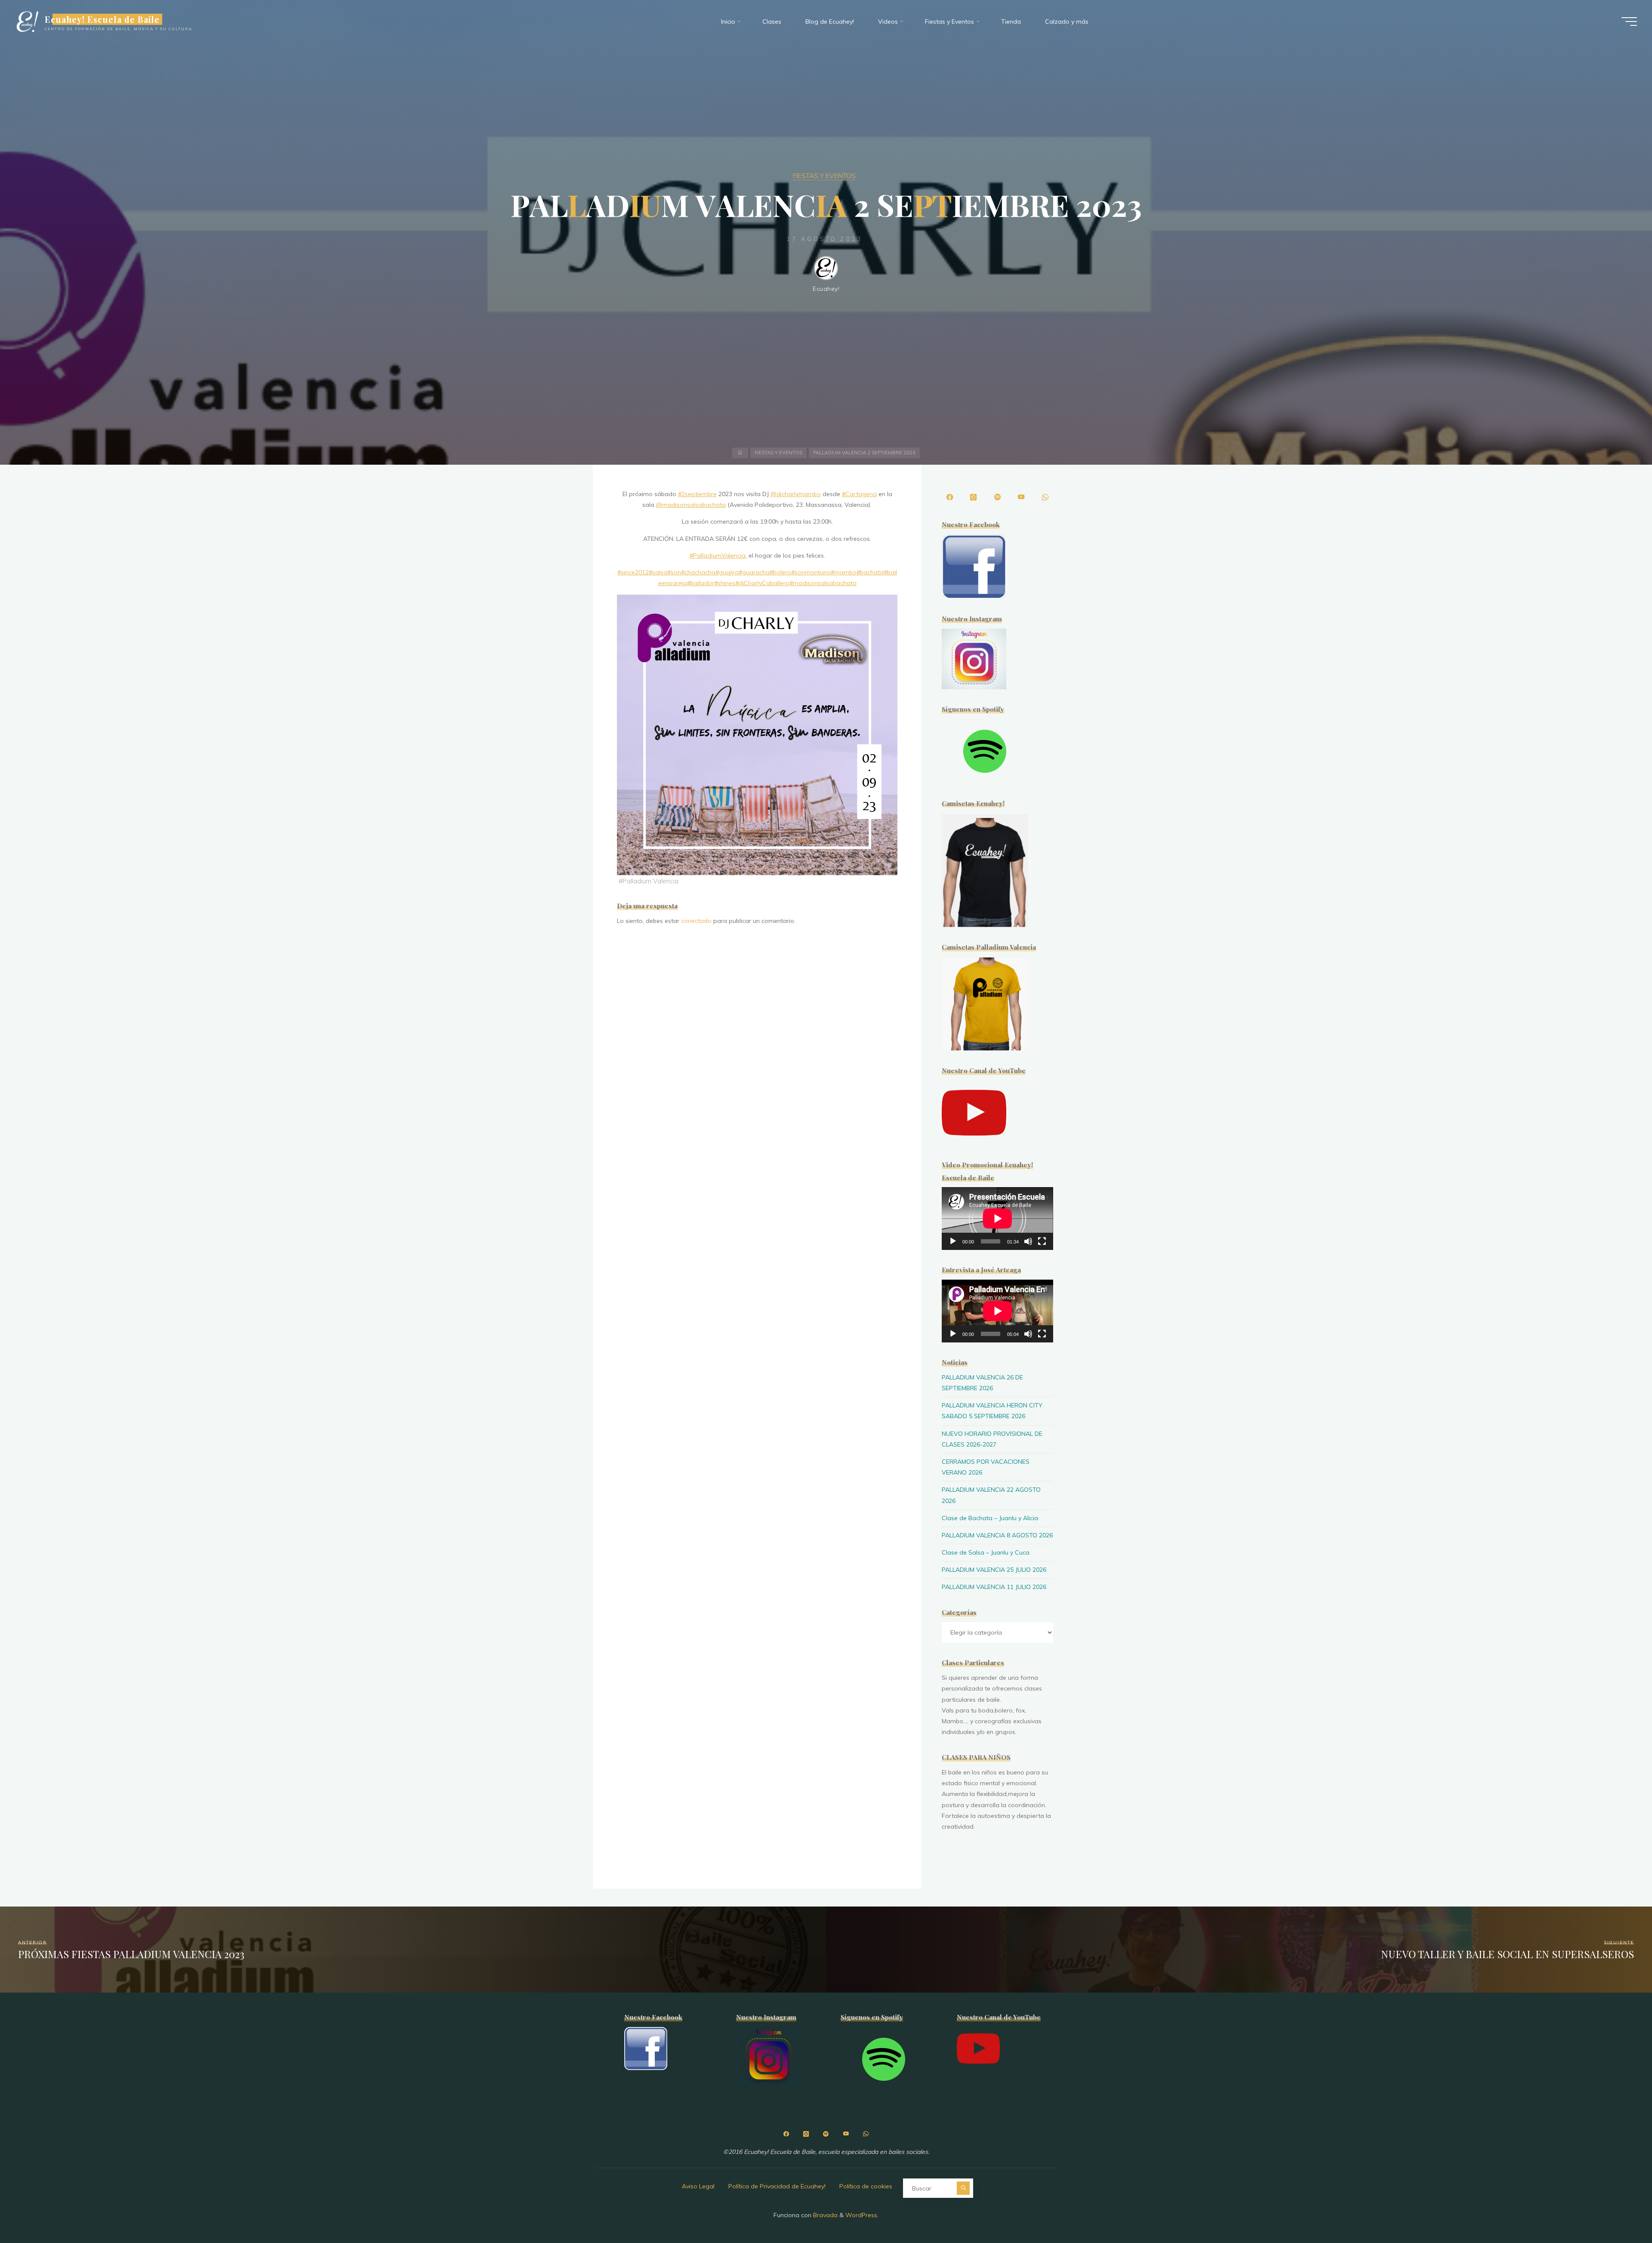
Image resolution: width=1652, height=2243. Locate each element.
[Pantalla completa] (1042, 1241)
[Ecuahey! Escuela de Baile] (27, 22)
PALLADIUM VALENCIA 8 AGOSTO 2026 (997, 1535)
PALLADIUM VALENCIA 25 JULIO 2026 (994, 1570)
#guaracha (754, 572)
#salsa (658, 572)
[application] (997, 1219)
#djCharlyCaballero (762, 583)
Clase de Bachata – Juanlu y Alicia (990, 1518)
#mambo (844, 572)
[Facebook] (949, 497)
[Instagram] (974, 497)
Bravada (824, 2215)
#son (674, 572)
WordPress (861, 2215)
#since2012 (633, 572)
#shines (725, 583)
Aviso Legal (698, 2186)
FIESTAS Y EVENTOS (824, 176)
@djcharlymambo (796, 494)
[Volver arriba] (1618, 2209)
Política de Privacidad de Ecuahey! (777, 2186)
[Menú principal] (1629, 22)
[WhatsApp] (1045, 497)
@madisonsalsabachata (691, 505)
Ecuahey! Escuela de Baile (102, 19)
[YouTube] (1021, 497)
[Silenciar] (1028, 1241)
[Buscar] (963, 2188)
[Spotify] (997, 497)
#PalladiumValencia (718, 555)
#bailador (701, 583)
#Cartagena (859, 494)
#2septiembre (697, 494)
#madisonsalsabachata (823, 583)
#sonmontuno (811, 572)
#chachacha (698, 572)
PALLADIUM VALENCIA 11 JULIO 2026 (994, 1587)
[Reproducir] (953, 1241)
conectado (696, 921)
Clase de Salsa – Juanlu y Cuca (986, 1552)
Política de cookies (866, 2186)
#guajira (727, 572)
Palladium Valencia (650, 881)
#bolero (780, 572)
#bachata (870, 572)
